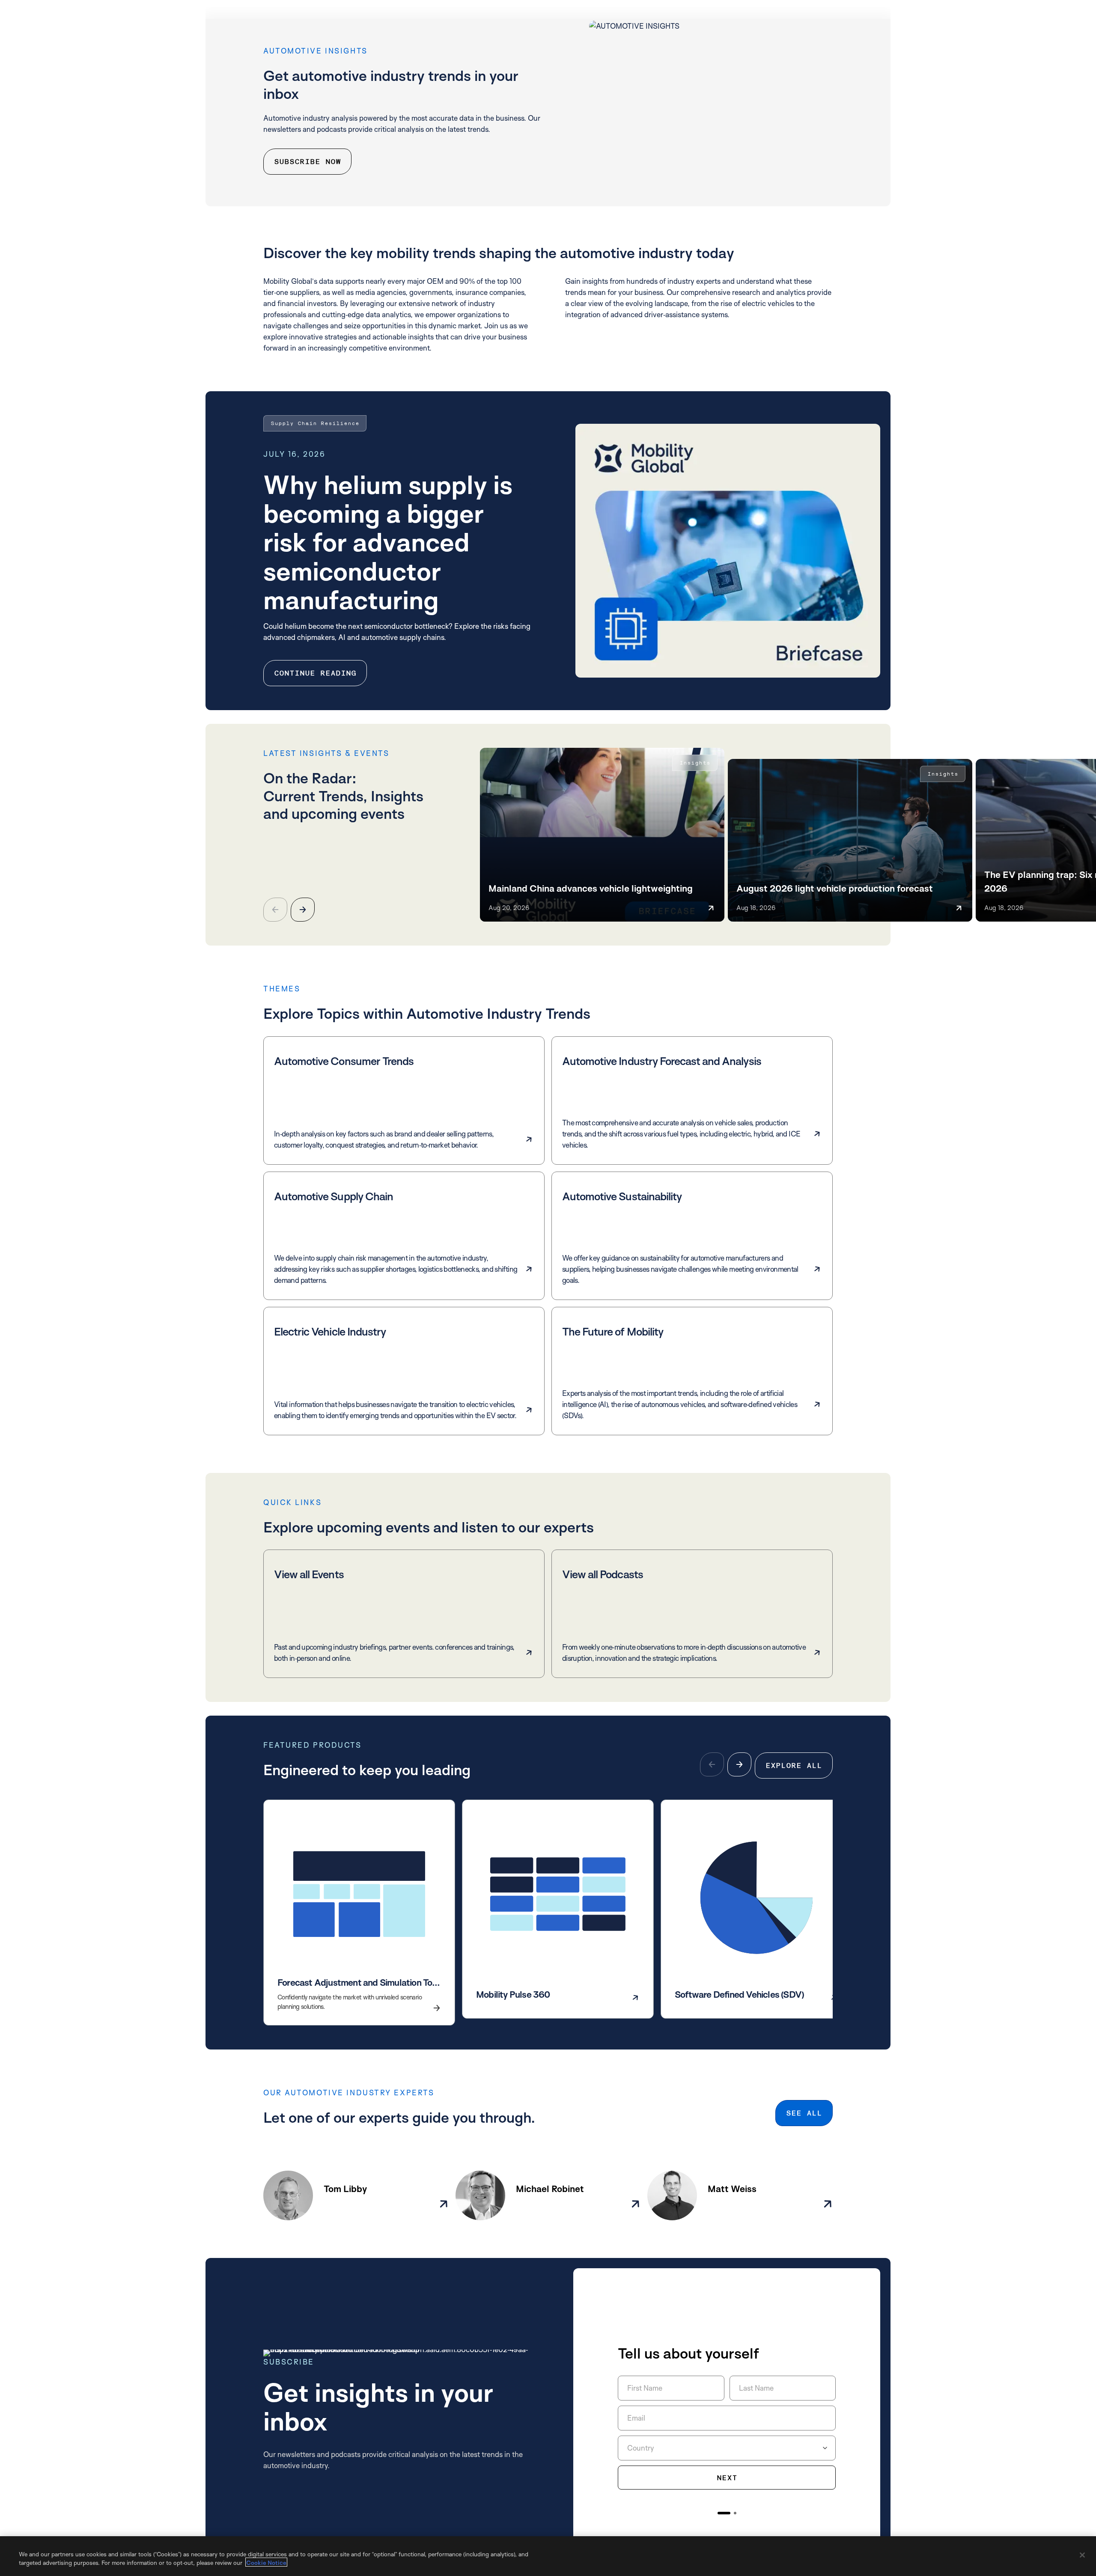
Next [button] (727, 2478)
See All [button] (804, 2113)
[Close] (1082, 2555)
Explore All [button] (794, 1765)
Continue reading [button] (315, 673)
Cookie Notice (266, 2562)
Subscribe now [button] (307, 162)
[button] (303, 910)
